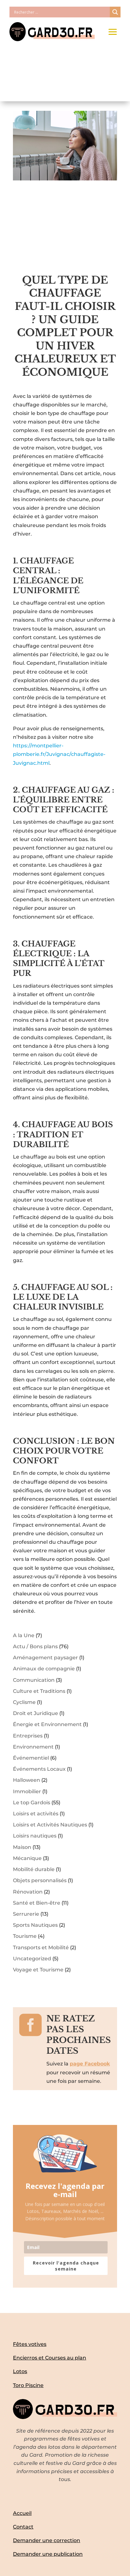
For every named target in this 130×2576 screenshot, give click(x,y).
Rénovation (28, 1892)
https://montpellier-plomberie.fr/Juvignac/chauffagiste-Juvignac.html (59, 754)
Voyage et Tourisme (38, 1970)
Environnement (33, 1747)
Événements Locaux (39, 1769)
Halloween (27, 1780)
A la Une (24, 1635)
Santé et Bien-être (37, 1903)
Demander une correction (47, 2540)
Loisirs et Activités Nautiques (50, 1825)
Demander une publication (48, 2554)
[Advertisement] (65, 231)
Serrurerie (26, 1914)
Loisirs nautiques (35, 1836)
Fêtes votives (30, 2344)
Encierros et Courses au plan (50, 2358)
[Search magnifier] (115, 12)
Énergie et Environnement (47, 1724)
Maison (22, 1847)
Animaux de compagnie (44, 1669)
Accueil (22, 2513)
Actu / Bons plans (35, 1646)
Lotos (20, 2371)
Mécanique (27, 1858)
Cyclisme (24, 1702)
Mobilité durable (34, 1869)
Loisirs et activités (36, 1814)
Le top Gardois (32, 1803)
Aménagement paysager (45, 1658)
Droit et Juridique (35, 1713)
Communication (34, 1680)
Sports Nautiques (35, 1925)
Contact (23, 2527)
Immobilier (27, 1791)
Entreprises (28, 1736)
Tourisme (25, 1936)
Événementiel (31, 1758)
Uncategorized (32, 1959)
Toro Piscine (28, 2385)
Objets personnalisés (40, 1880)
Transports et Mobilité (41, 1948)
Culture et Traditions (39, 1691)
